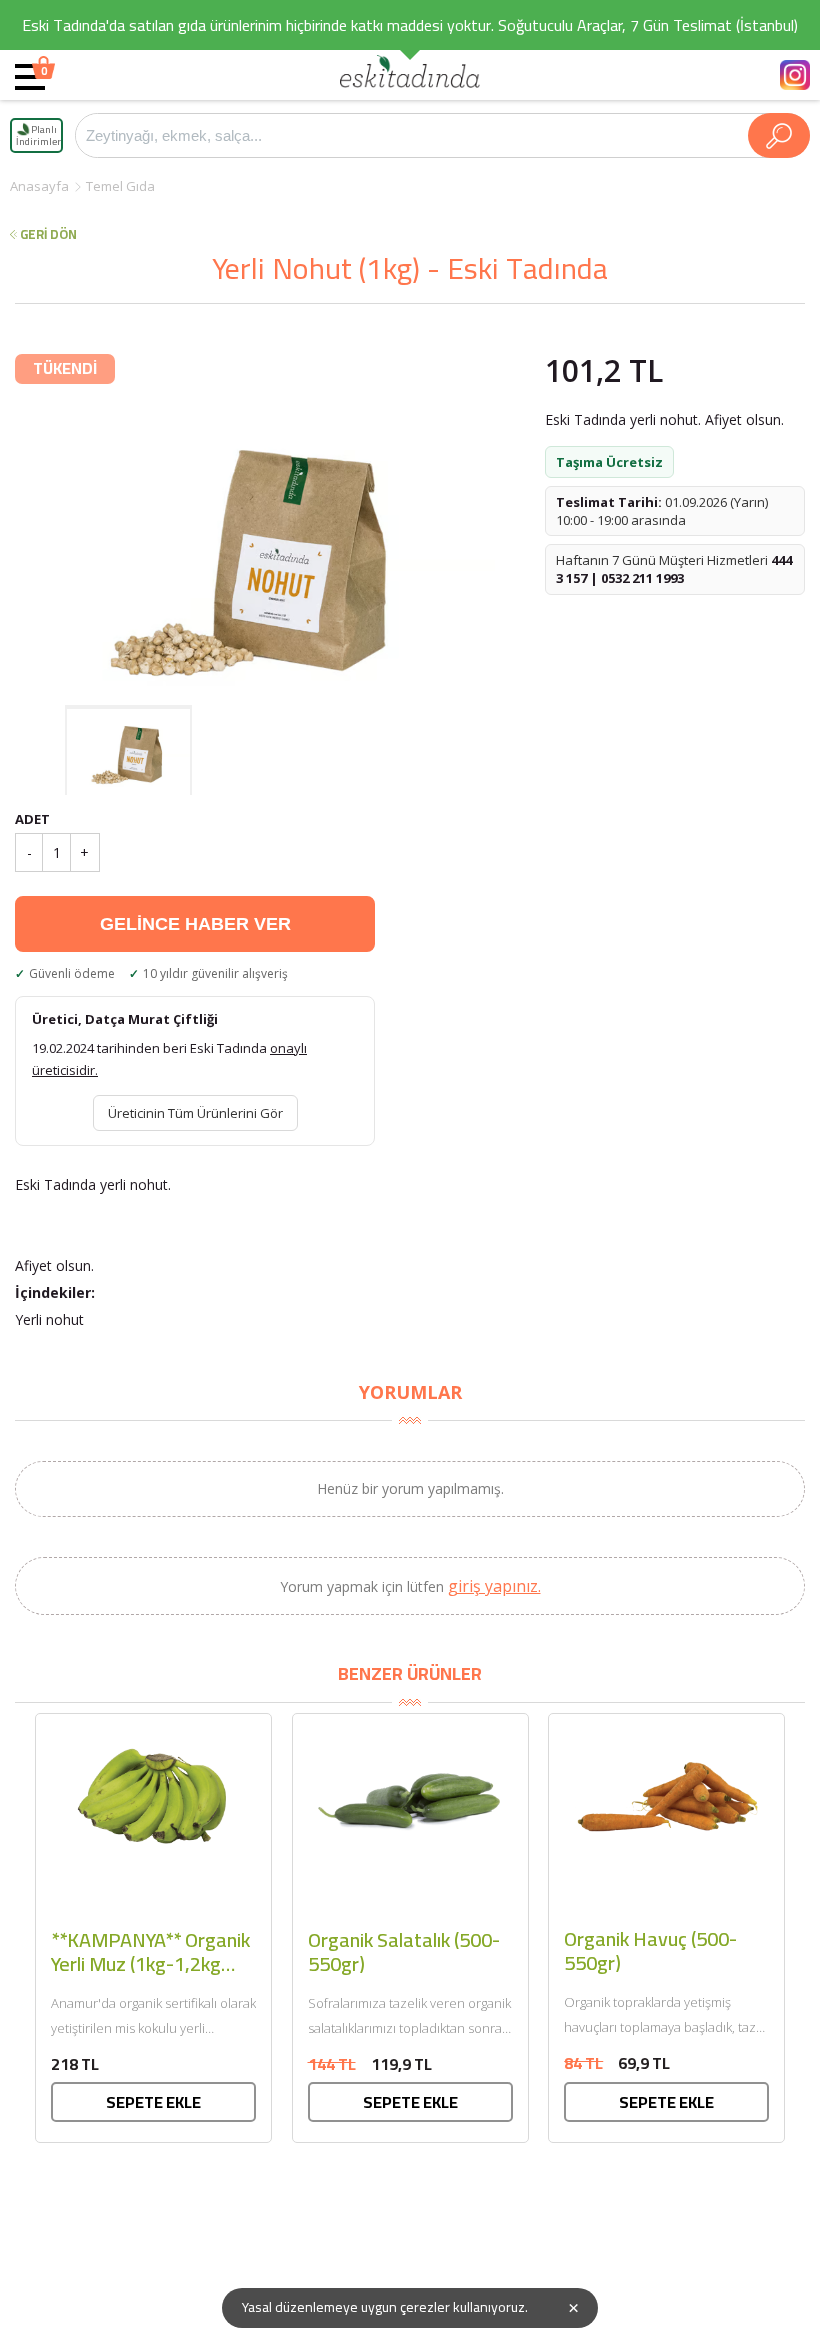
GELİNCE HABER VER (195, 924)
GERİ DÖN (48, 234)
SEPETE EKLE (153, 2102)
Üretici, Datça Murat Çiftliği (125, 1019)
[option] (255, 555)
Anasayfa (39, 186)
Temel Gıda (120, 186)
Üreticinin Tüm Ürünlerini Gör (195, 1113)
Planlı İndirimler (38, 135)
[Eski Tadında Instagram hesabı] (795, 75)
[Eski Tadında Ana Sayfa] (410, 75)
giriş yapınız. (494, 1586)
